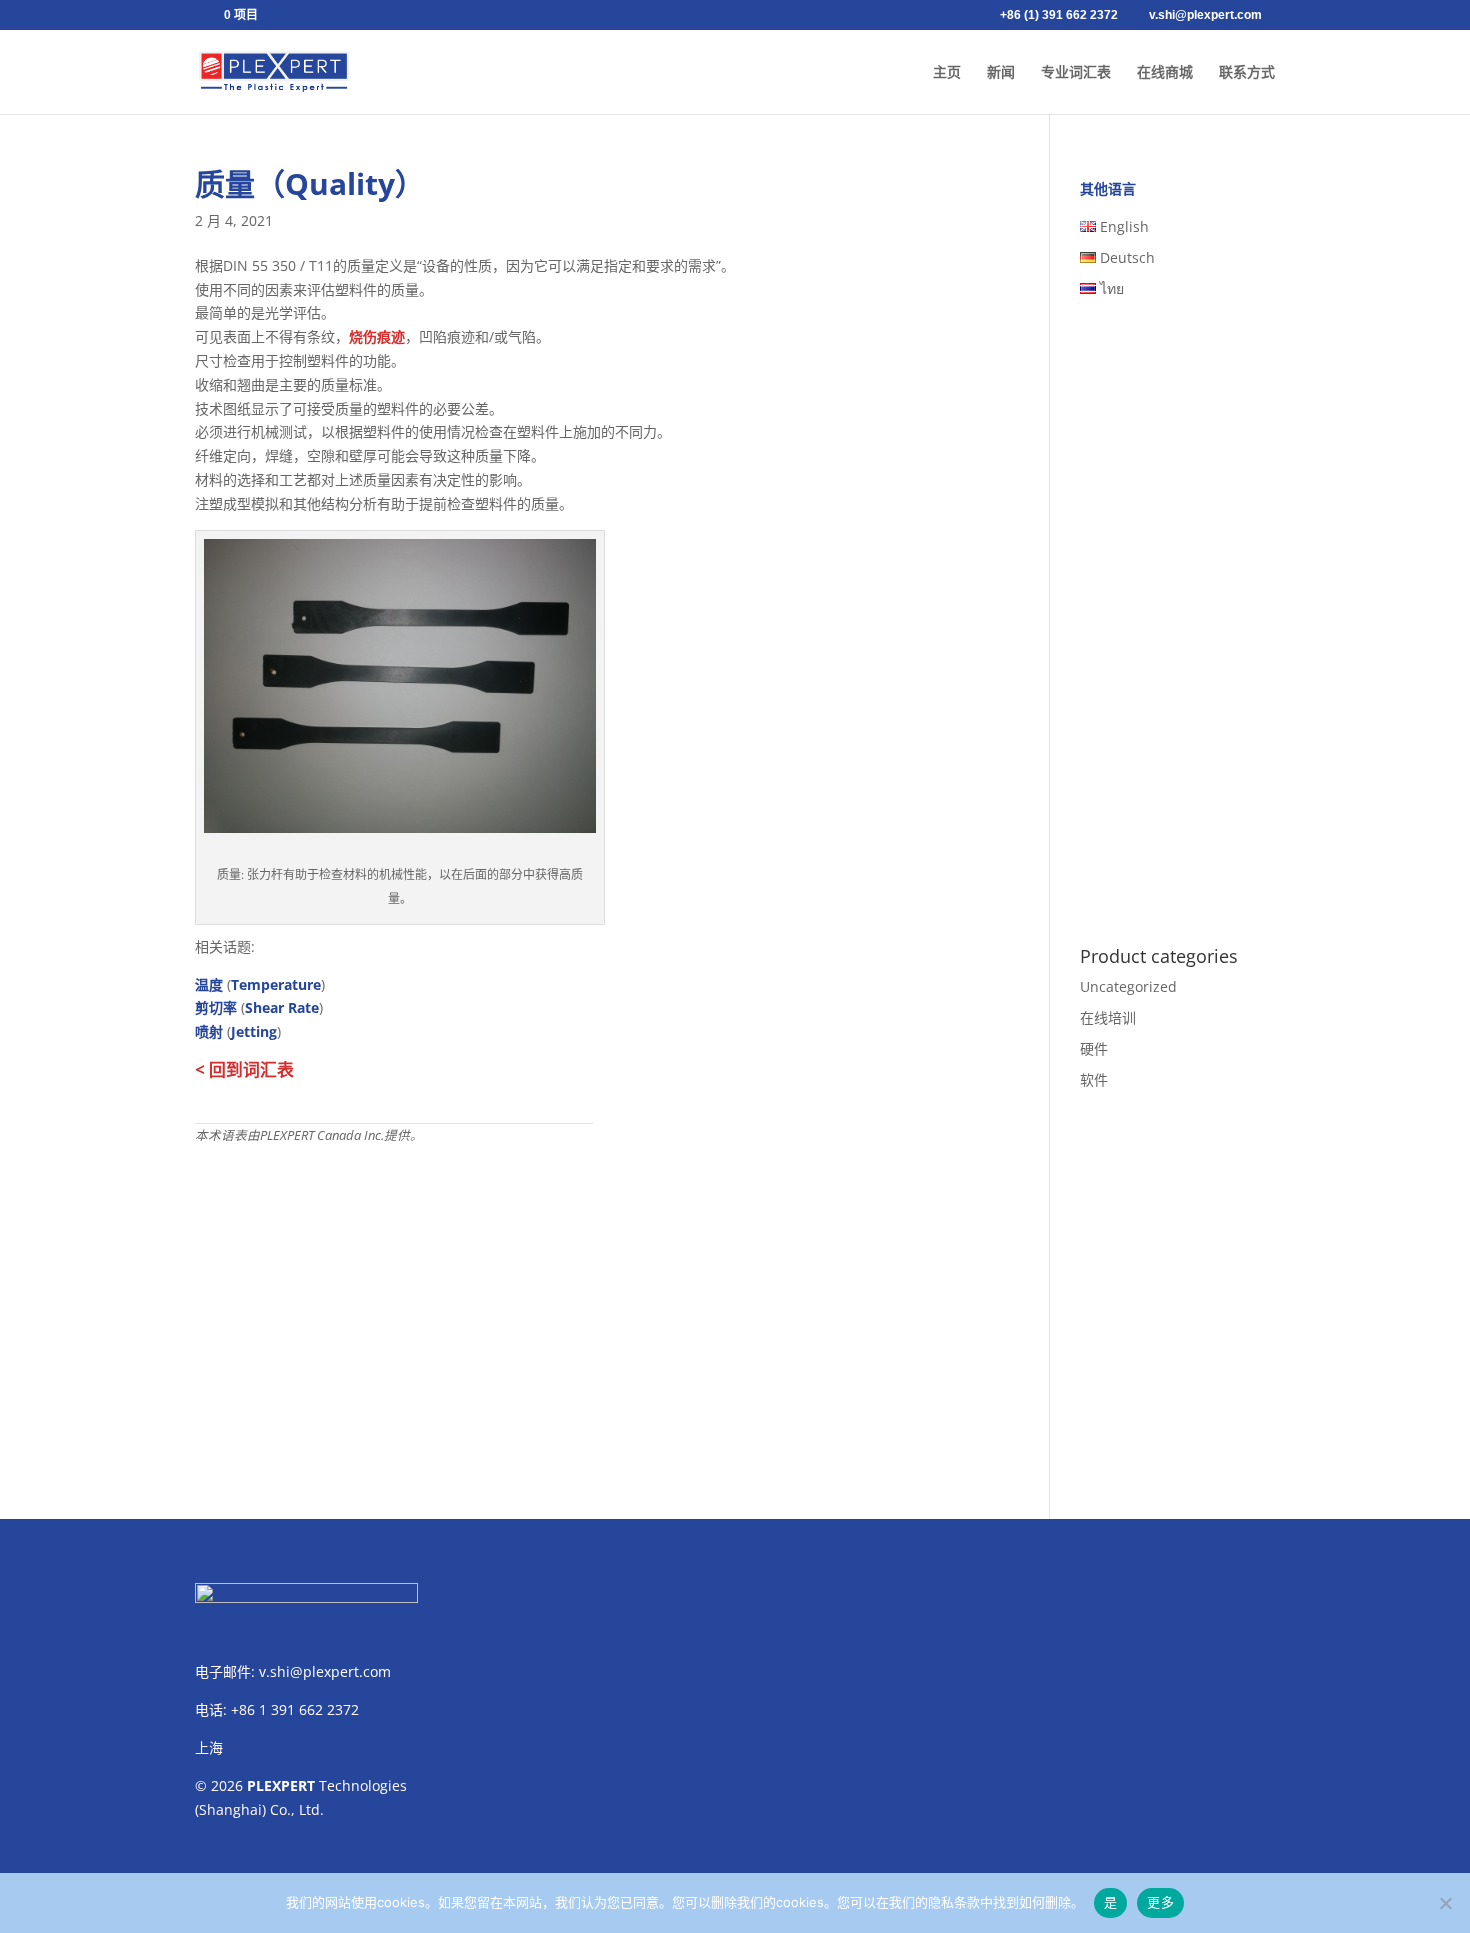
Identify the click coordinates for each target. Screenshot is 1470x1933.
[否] (1445, 1903)
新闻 (1001, 72)
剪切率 (216, 1007)
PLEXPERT (281, 1785)
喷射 (209, 1031)
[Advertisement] (592, 1296)
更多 (1160, 1902)
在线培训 (1108, 1017)
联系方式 (1247, 72)
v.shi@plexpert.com (325, 1671)
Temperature (276, 984)
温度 (209, 984)
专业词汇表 (1076, 72)
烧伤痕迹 (377, 336)
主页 (947, 72)
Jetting (254, 1031)
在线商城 (1165, 72)
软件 (1094, 1079)
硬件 (1094, 1048)
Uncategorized (1128, 986)
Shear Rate (282, 1007)
